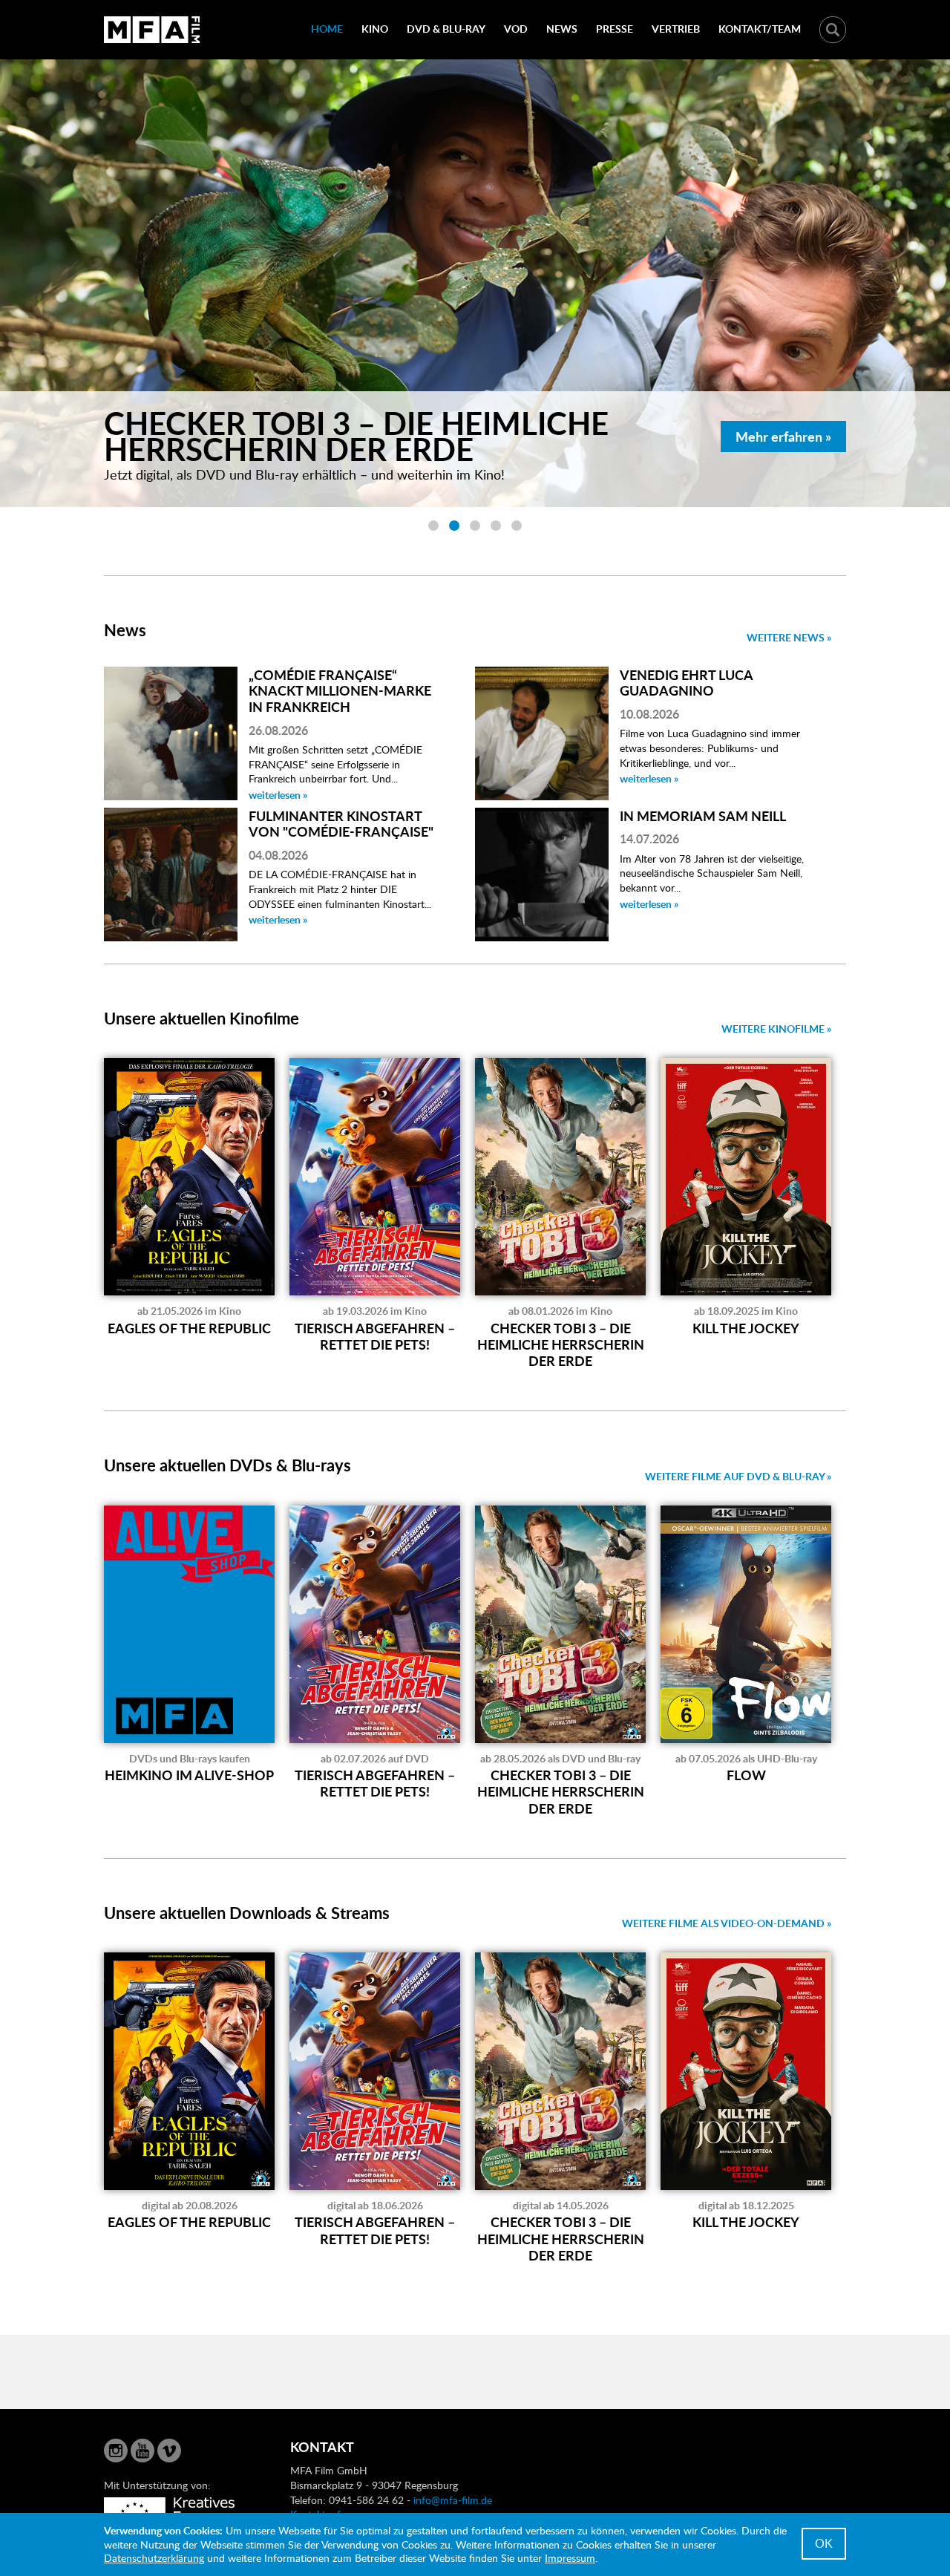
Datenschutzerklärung (154, 2558)
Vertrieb (676, 29)
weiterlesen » (278, 795)
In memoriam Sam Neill (703, 815)
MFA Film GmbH (152, 30)
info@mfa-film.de (453, 2500)
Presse (615, 29)
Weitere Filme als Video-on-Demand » (727, 1923)
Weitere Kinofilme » (776, 1029)
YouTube (142, 2451)
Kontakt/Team (760, 29)
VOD (516, 29)
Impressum (570, 2558)
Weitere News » (789, 637)
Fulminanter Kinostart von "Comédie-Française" (341, 824)
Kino (375, 29)
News (562, 29)
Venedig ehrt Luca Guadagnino (686, 683)
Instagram (116, 2451)
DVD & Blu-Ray (446, 29)
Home (327, 29)
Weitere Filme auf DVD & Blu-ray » (738, 1476)
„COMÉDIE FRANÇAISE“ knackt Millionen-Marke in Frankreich (340, 690)
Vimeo (169, 2451)
